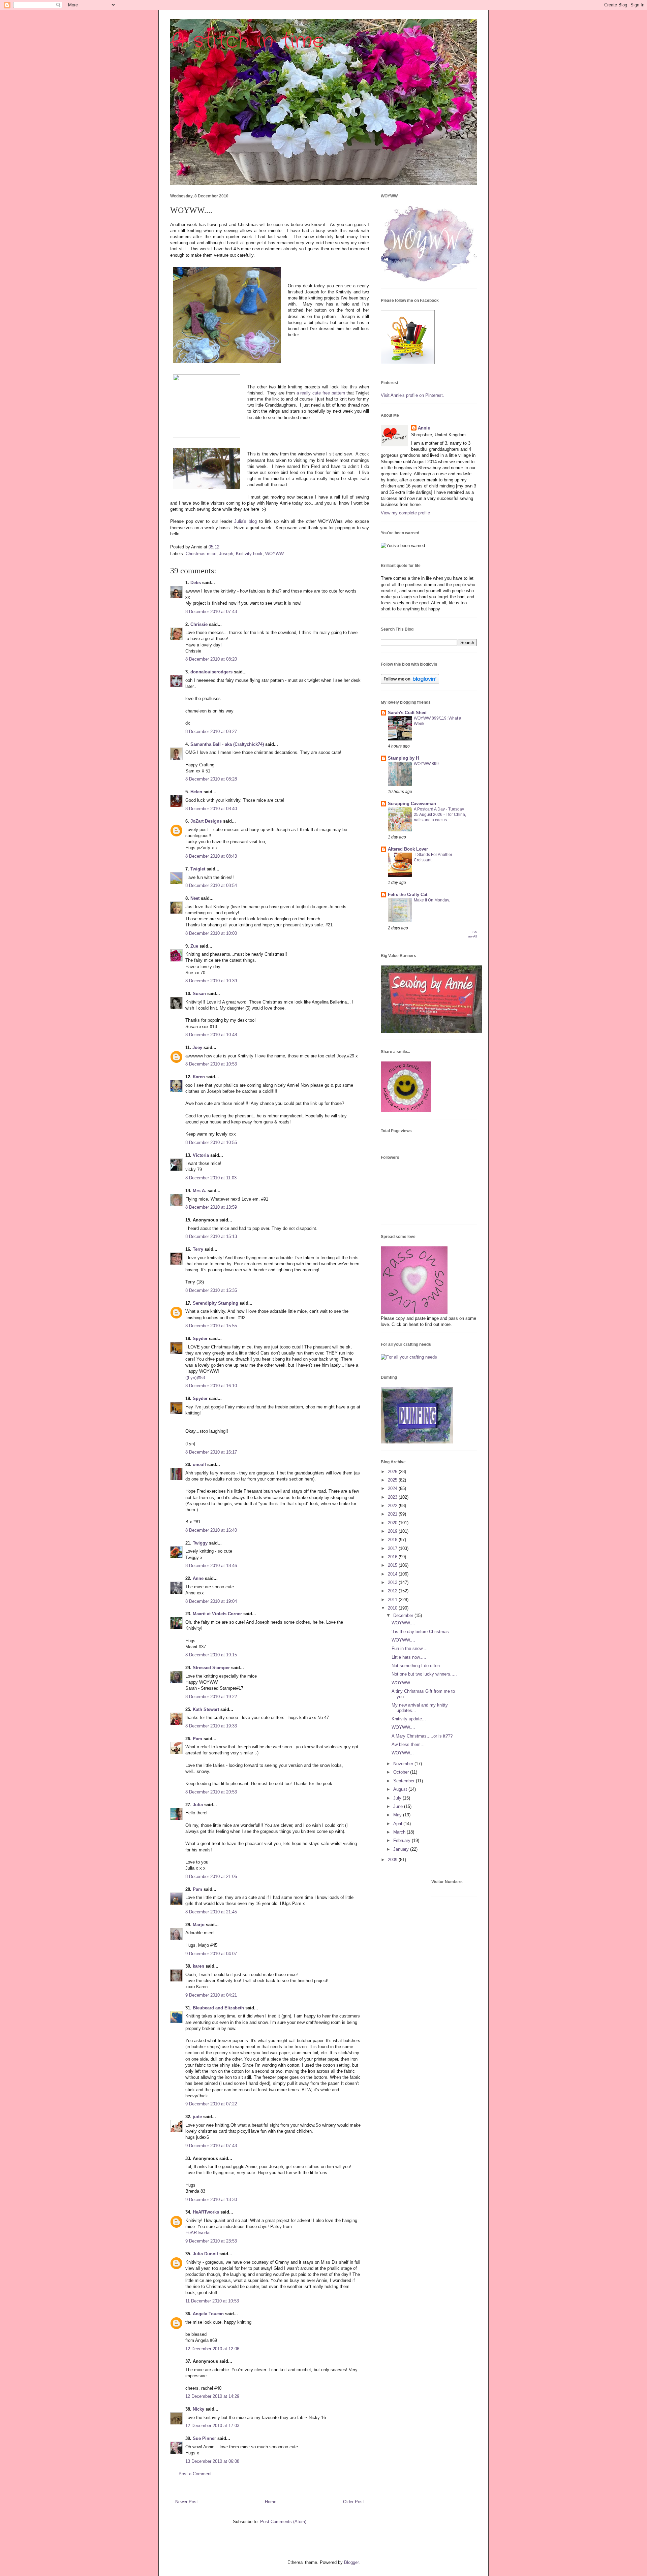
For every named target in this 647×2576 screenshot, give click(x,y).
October (402, 1772)
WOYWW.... (403, 1623)
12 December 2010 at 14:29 (212, 2396)
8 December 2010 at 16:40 (211, 1530)
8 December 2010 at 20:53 (211, 1792)
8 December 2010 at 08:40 (211, 809)
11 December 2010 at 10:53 (212, 2301)
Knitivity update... (409, 1719)
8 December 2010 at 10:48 (211, 1035)
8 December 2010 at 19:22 (211, 1697)
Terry (198, 1249)
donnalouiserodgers (211, 672)
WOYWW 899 (426, 764)
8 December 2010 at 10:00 (211, 933)
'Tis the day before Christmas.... (423, 1632)
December (404, 1615)
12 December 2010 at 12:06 (212, 2349)
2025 (393, 1480)
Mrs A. (199, 1191)
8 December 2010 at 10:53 (211, 1064)
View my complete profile (405, 513)
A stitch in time (247, 41)
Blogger (351, 2562)
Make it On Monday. (432, 900)
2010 (393, 1608)
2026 (393, 1472)
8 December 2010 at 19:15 (211, 1655)
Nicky (198, 2409)
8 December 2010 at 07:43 (211, 612)
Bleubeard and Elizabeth (218, 2008)
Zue (194, 946)
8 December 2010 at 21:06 (211, 1877)
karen (198, 1966)
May (398, 1815)
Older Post (353, 2502)
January (402, 1849)
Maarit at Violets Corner (217, 1614)
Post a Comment (195, 2474)
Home (271, 2502)
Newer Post (187, 2502)
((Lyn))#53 (195, 1378)
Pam (197, 1739)
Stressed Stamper (211, 1668)
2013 (393, 1582)
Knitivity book (249, 554)
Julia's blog (245, 521)
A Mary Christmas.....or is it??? (422, 1736)
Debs (196, 583)
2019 (393, 1531)
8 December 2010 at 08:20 (211, 659)
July (398, 1798)
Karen (199, 1077)
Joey (197, 1047)
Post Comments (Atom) (283, 2522)
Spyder (200, 1339)
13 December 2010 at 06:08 (212, 2461)
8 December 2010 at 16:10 (211, 1386)
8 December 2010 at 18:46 (211, 1566)
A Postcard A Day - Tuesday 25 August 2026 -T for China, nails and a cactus (440, 815)
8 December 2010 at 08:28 (211, 779)
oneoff (199, 1465)
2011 (393, 1600)
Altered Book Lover (408, 849)
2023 (393, 1497)
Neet (195, 898)
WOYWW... (403, 1683)
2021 (393, 1514)
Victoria (201, 1155)
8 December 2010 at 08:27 (211, 732)
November (404, 1764)
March (400, 1832)
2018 (393, 1540)
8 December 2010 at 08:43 (211, 856)
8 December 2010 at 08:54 (211, 885)
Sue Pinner (204, 2438)
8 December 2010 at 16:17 (211, 1452)
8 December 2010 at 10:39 (211, 981)
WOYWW (274, 554)
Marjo (199, 1925)
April (398, 1824)
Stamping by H (403, 758)
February (403, 1840)
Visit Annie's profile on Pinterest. (412, 395)
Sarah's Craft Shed (407, 713)
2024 (393, 1488)
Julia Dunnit (205, 2254)
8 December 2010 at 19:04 (211, 1601)
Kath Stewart (206, 1709)
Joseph (226, 554)
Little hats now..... (409, 1657)
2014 (393, 1574)
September (405, 1781)
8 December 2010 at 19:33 (211, 1726)
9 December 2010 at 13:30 (211, 2200)
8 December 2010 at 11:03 (211, 1178)
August (401, 1789)
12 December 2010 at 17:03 (212, 2426)
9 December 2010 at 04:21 (211, 1995)
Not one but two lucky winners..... (424, 1674)
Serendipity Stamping (215, 1303)
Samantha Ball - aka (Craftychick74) (227, 744)
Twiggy (200, 1543)
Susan (199, 994)
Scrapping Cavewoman (412, 804)
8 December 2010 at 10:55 (211, 1142)
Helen (196, 792)
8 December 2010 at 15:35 (211, 1290)
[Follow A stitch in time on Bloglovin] (410, 682)
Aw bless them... (408, 1744)
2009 (393, 1860)
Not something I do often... (418, 1666)
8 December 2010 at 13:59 (211, 1207)
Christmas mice (201, 554)
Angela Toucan (208, 2314)
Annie (424, 428)
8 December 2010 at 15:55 (211, 1326)
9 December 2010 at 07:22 (211, 2104)
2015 (393, 1565)
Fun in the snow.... (410, 1648)
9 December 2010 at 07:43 (211, 2146)
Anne (198, 1578)
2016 (393, 1557)
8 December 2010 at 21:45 (211, 1912)
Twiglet (198, 869)
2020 (393, 1523)
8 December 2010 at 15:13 (211, 1236)
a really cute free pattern (321, 393)
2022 (393, 1506)
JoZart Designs (206, 821)
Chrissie (199, 624)
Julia (198, 1805)
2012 (393, 1591)
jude (197, 2117)
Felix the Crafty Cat (408, 895)
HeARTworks (206, 2212)
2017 (393, 1548)
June (399, 1806)
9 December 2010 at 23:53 (211, 2241)
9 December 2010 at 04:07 (211, 1954)
